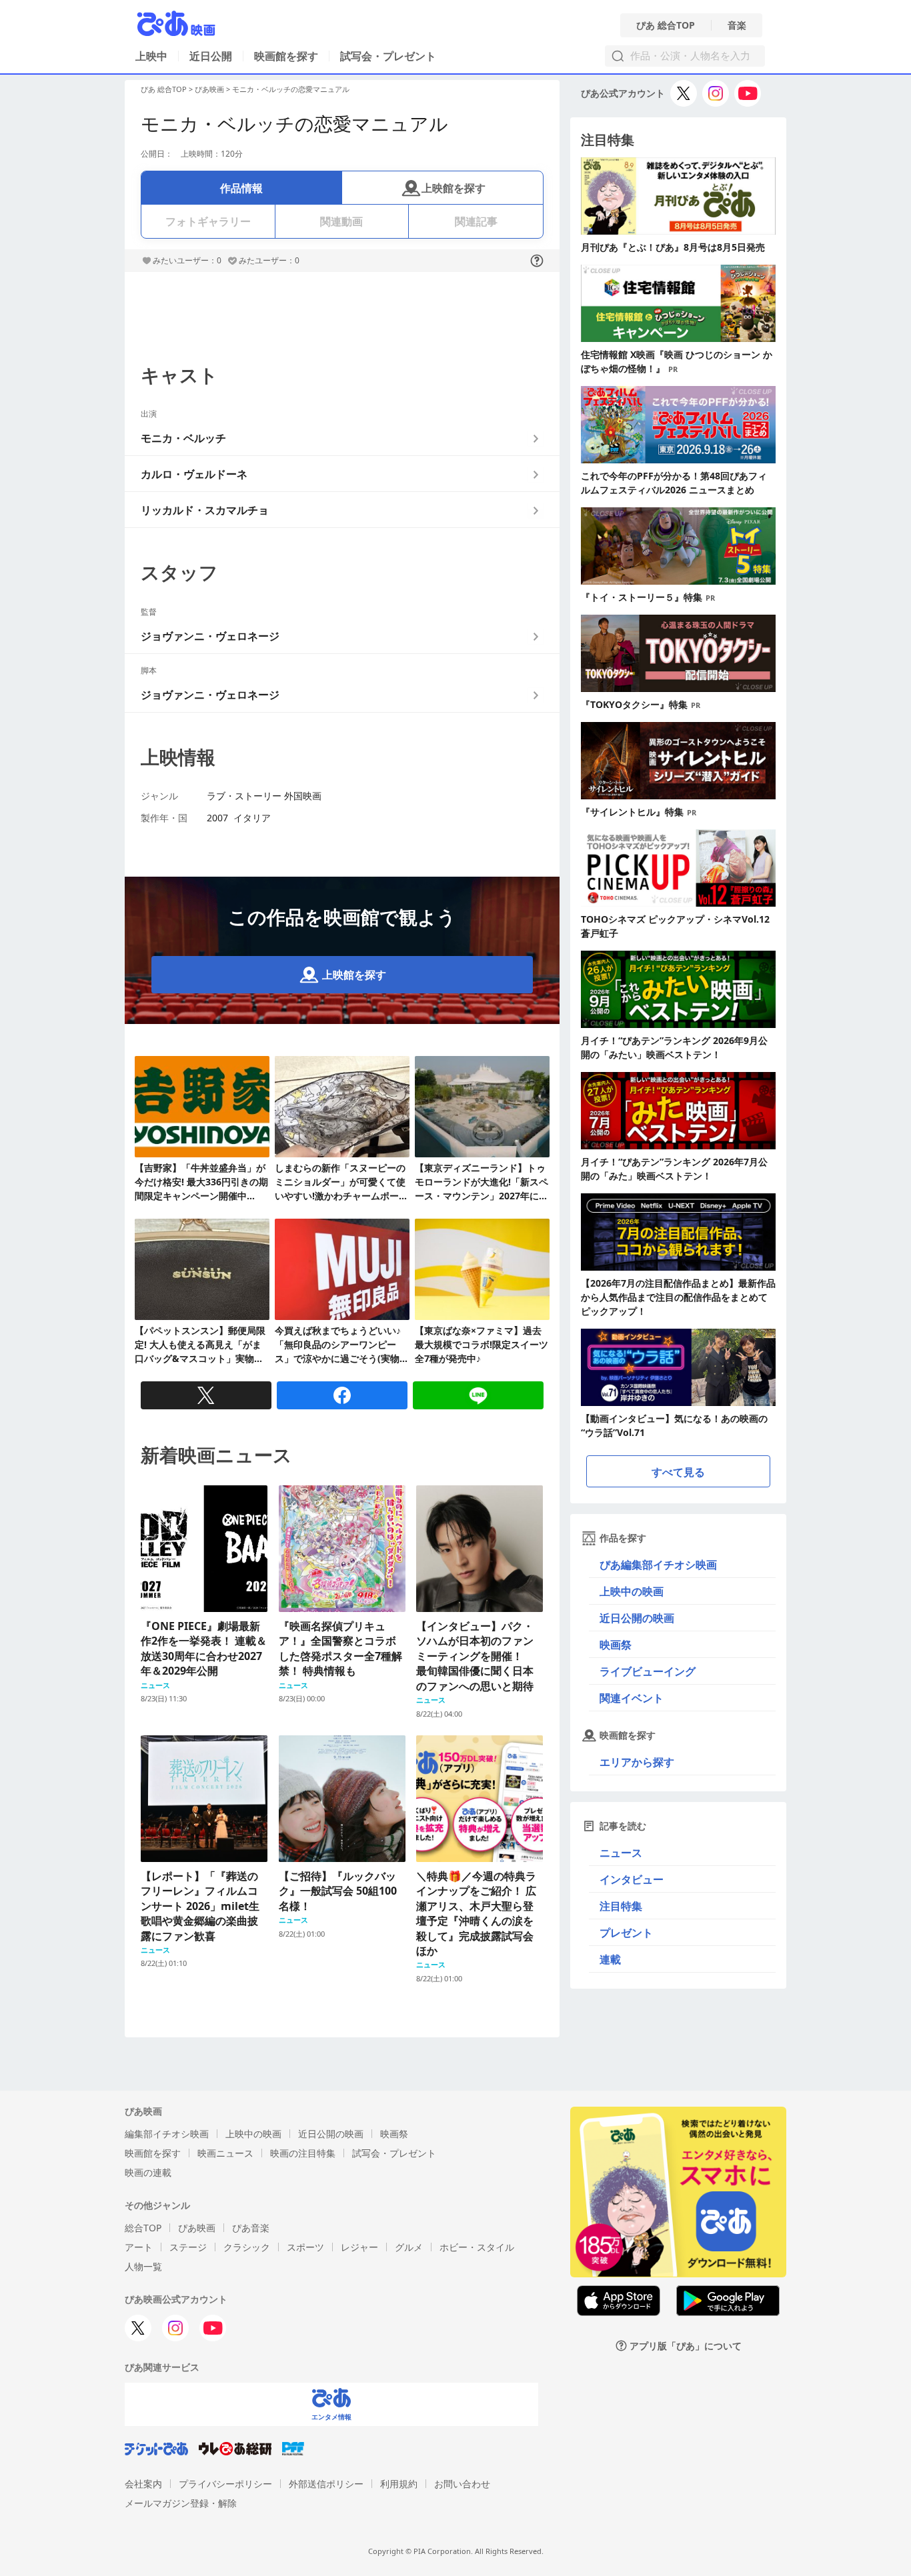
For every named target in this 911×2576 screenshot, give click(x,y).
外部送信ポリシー (326, 2484)
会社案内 (143, 2484)
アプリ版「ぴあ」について (686, 2346)
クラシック (247, 2247)
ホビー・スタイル (477, 2247)
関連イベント (632, 1698)
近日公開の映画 (637, 1618)
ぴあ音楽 (251, 2228)
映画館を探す (286, 56)
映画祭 (616, 1645)
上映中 (151, 56)
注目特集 (621, 1906)
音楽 (737, 25)
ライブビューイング (648, 1671)
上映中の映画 (632, 1591)
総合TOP (143, 2228)
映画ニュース (225, 2153)
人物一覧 (143, 2266)
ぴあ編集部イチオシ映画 (658, 1565)
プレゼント (626, 1933)
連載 (610, 1959)
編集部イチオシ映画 (167, 2134)
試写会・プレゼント (388, 56)
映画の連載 (148, 2172)
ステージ (188, 2247)
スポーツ (305, 2247)
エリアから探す (637, 1762)
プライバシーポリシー (225, 2484)
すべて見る (678, 1472)
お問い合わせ (462, 2484)
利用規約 (399, 2484)
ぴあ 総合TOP (666, 25)
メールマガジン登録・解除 (181, 2503)
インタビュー (632, 1879)
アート (139, 2247)
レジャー (359, 2247)
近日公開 (211, 56)
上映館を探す (453, 188)
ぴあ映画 (209, 89)
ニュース (621, 1853)
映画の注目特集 (303, 2153)
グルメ (409, 2247)
